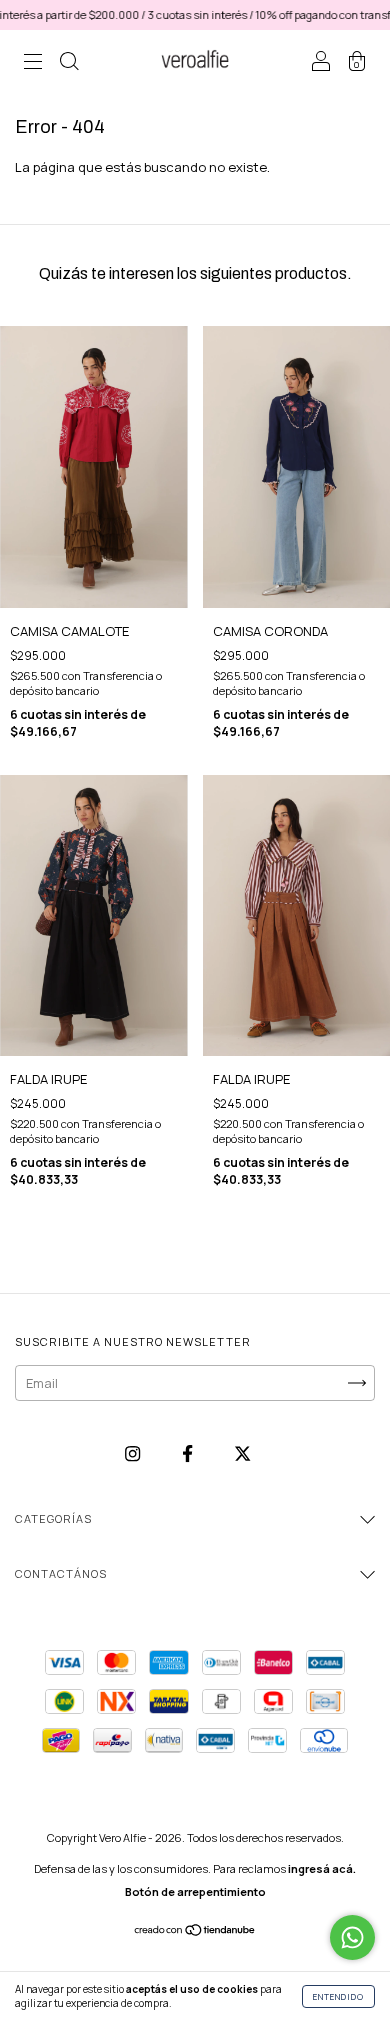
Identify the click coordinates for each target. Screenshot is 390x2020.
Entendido (338, 1996)
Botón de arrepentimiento (195, 1891)
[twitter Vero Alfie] (242, 1454)
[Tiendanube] (195, 1932)
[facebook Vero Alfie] (189, 1454)
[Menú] (33, 63)
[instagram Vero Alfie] (134, 1454)
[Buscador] (69, 63)
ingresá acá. (322, 1868)
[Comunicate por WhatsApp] (352, 1937)
